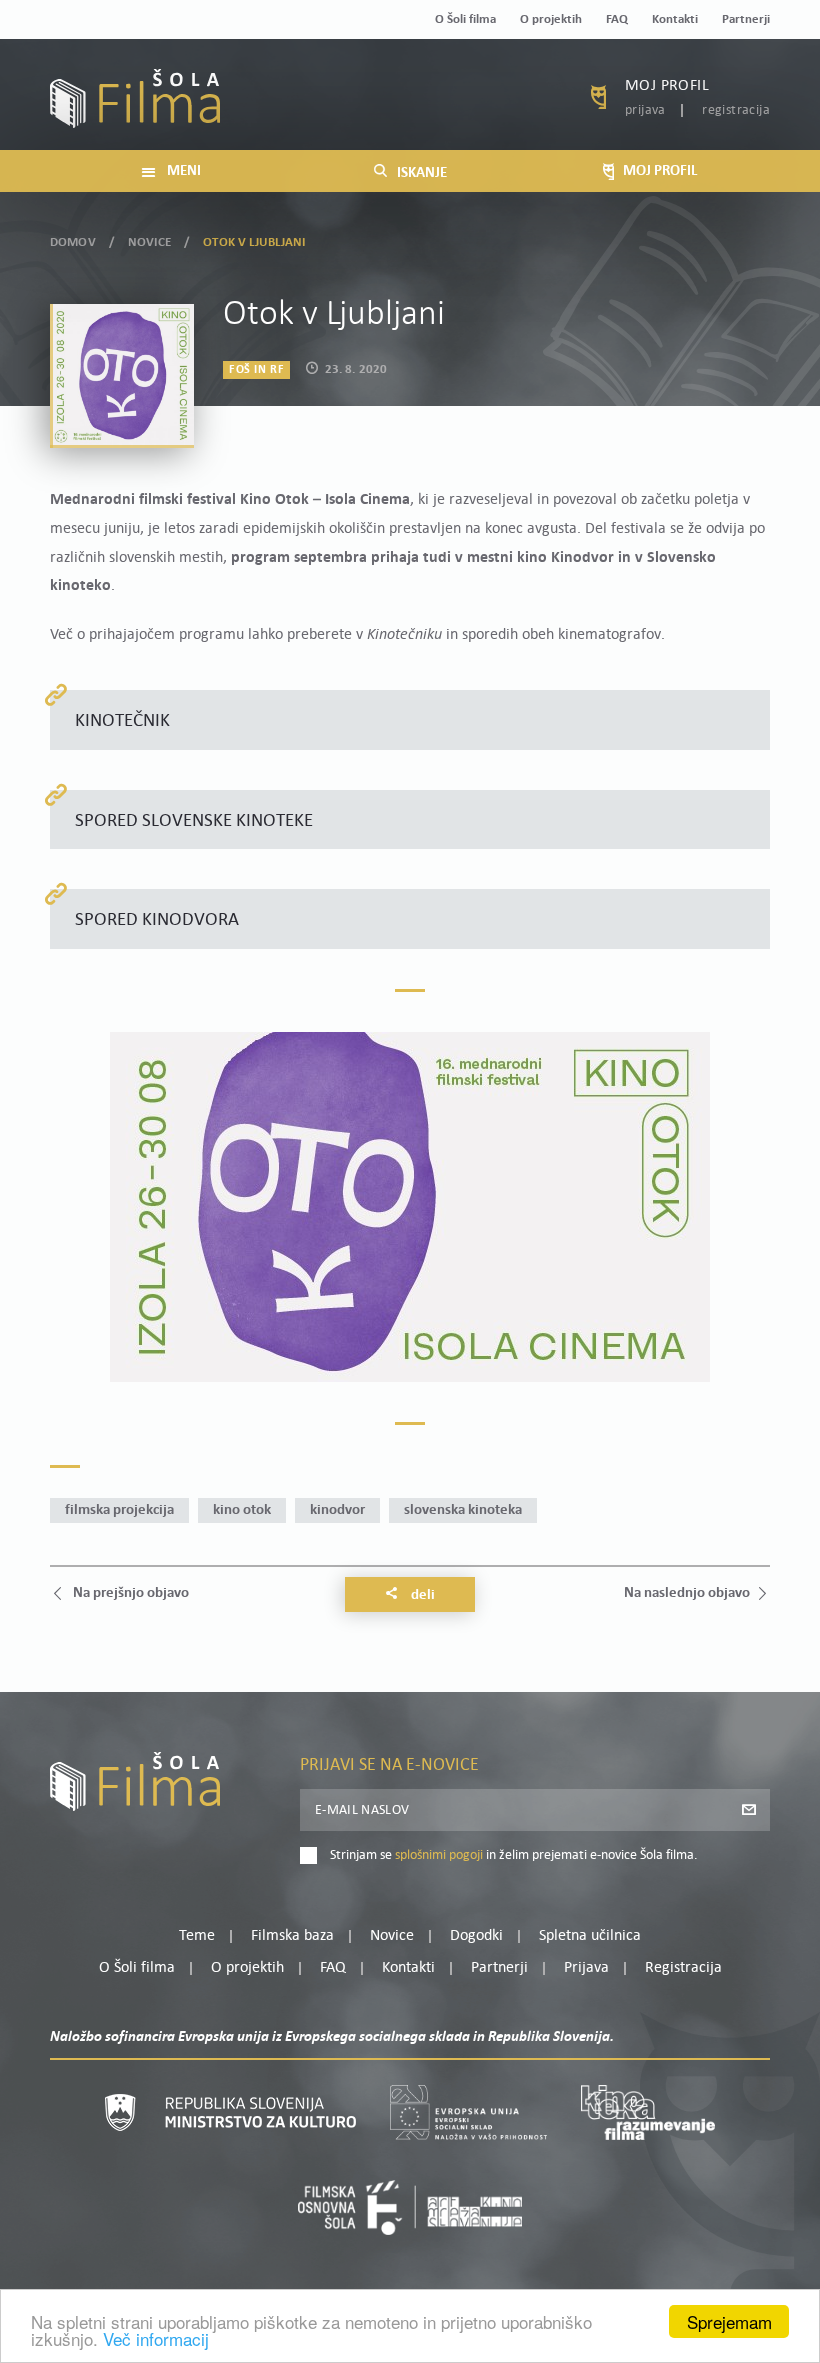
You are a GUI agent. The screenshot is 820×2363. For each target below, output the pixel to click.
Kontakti (675, 19)
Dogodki (476, 1936)
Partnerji (746, 19)
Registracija (736, 110)
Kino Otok (242, 1510)
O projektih (551, 19)
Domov (73, 242)
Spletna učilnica (590, 1936)
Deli (421, 1595)
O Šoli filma (465, 19)
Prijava (645, 110)
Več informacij (156, 2338)
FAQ (617, 19)
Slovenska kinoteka (463, 1510)
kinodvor (337, 1510)
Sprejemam (729, 2321)
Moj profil (667, 86)
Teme (197, 1936)
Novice (149, 242)
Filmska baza (292, 1936)
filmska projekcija (119, 1510)
